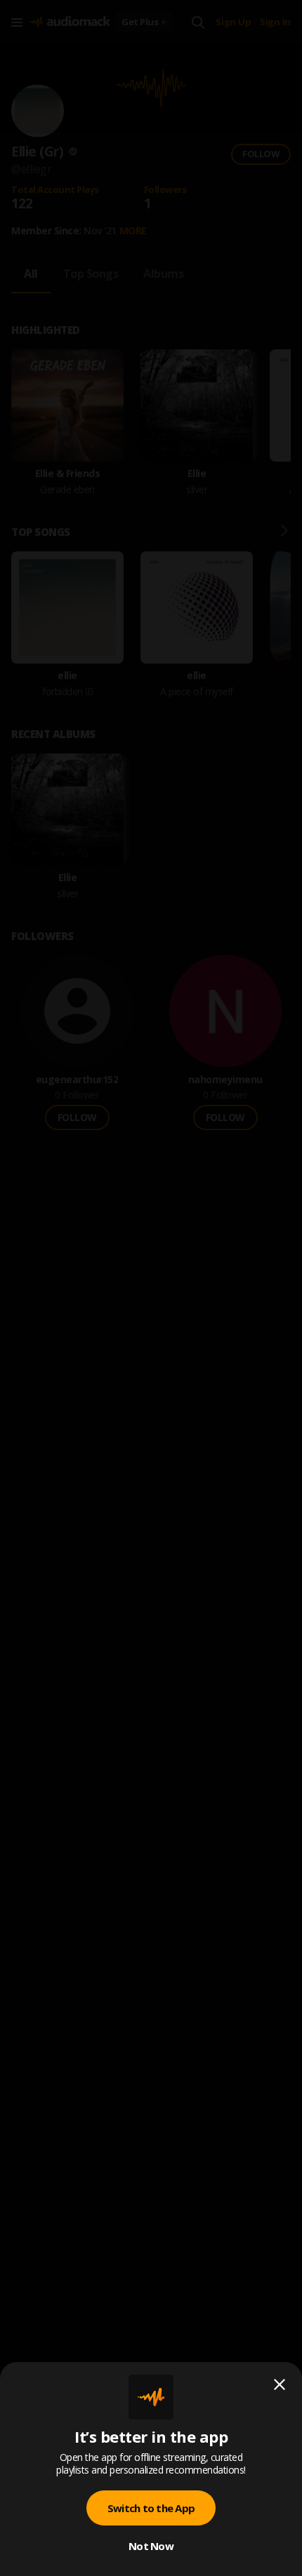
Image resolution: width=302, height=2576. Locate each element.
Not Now (151, 2546)
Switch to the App (151, 2508)
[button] (151, 1288)
